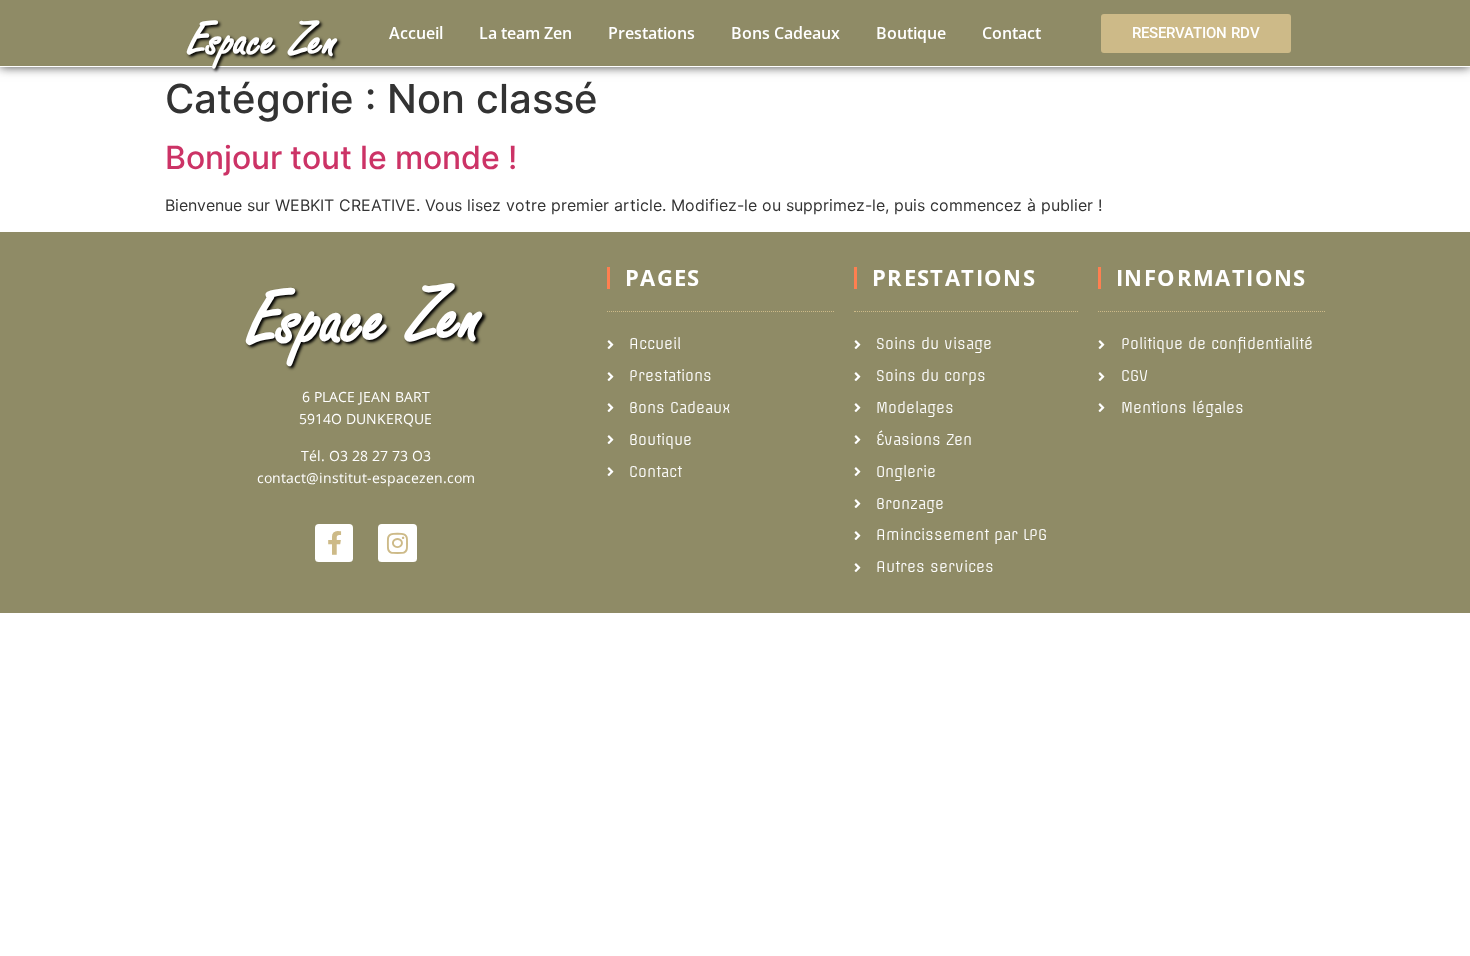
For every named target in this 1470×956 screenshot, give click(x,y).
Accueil (416, 33)
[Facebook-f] (334, 543)
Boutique (911, 33)
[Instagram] (397, 543)
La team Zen (525, 33)
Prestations (651, 33)
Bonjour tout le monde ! (341, 157)
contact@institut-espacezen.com (366, 477)
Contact (1011, 33)
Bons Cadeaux (785, 33)
